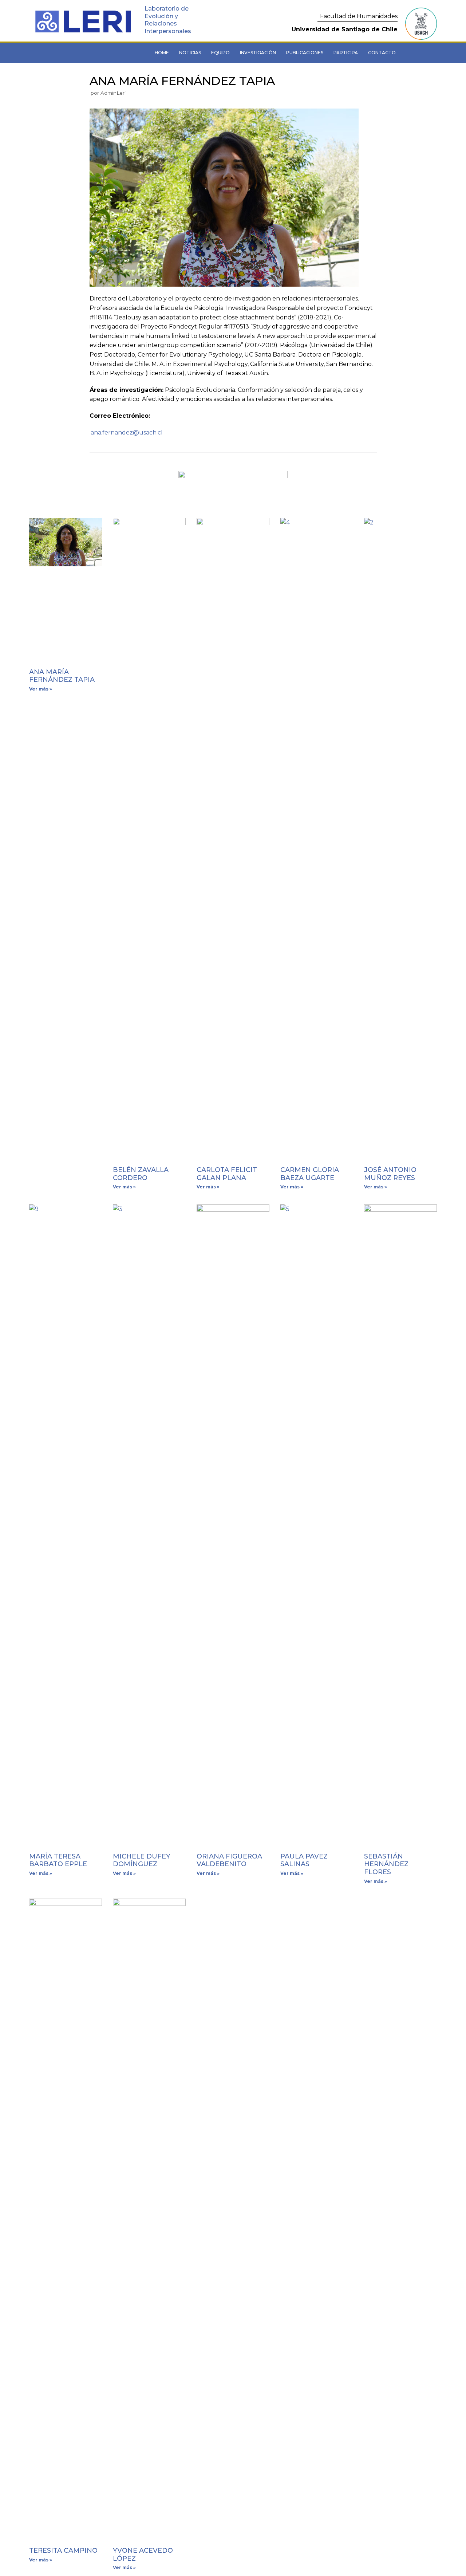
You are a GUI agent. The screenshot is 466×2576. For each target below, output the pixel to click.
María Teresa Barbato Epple (58, 1860)
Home (162, 53)
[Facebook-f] (79, 53)
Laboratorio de (167, 9)
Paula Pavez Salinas (304, 1860)
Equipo (220, 53)
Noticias (190, 53)
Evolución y (161, 16)
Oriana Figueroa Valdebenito (229, 1860)
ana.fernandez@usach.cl (127, 432)
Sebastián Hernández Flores (386, 1864)
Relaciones (161, 23)
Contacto (382, 53)
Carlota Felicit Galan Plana (227, 1174)
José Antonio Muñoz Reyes (390, 1174)
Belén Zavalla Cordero (141, 1174)
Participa (346, 53)
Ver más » (41, 689)
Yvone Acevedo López (143, 2555)
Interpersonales (168, 31)
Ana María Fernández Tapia (62, 676)
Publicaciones (305, 53)
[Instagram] (99, 53)
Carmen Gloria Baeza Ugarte (310, 1174)
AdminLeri (113, 93)
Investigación (258, 53)
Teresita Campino (63, 2551)
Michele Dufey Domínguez (142, 1860)
